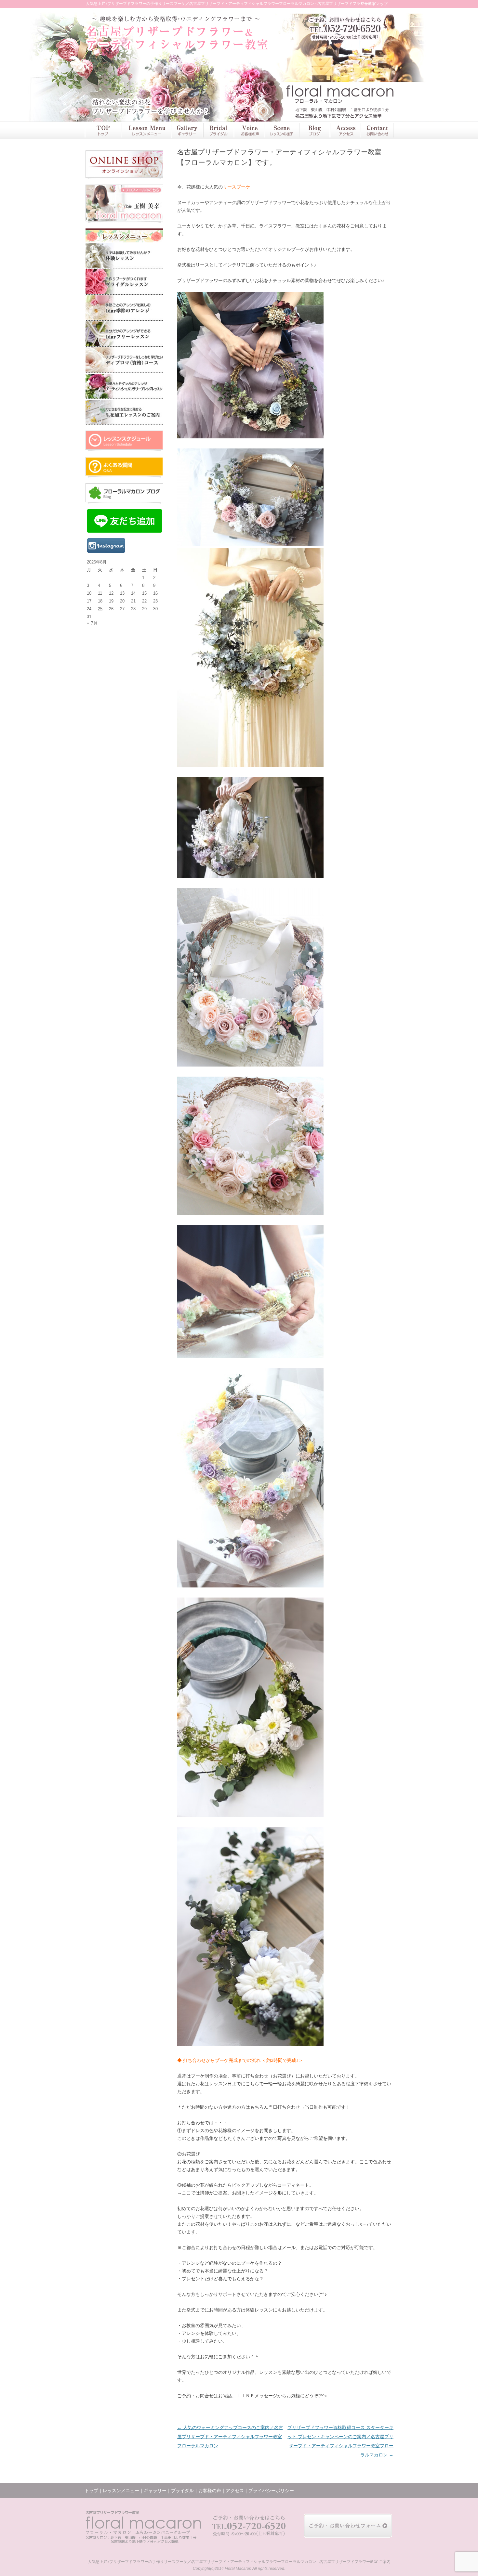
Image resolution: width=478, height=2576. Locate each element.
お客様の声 (249, 130)
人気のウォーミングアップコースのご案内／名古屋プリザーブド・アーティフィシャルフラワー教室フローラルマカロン (230, 2437)
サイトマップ (376, 4)
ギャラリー (187, 130)
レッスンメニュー (146, 130)
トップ (103, 130)
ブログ (314, 130)
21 (133, 601)
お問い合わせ (377, 130)
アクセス (345, 130)
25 (100, 609)
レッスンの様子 (282, 130)
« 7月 (92, 623)
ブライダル (218, 130)
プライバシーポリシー (271, 2491)
